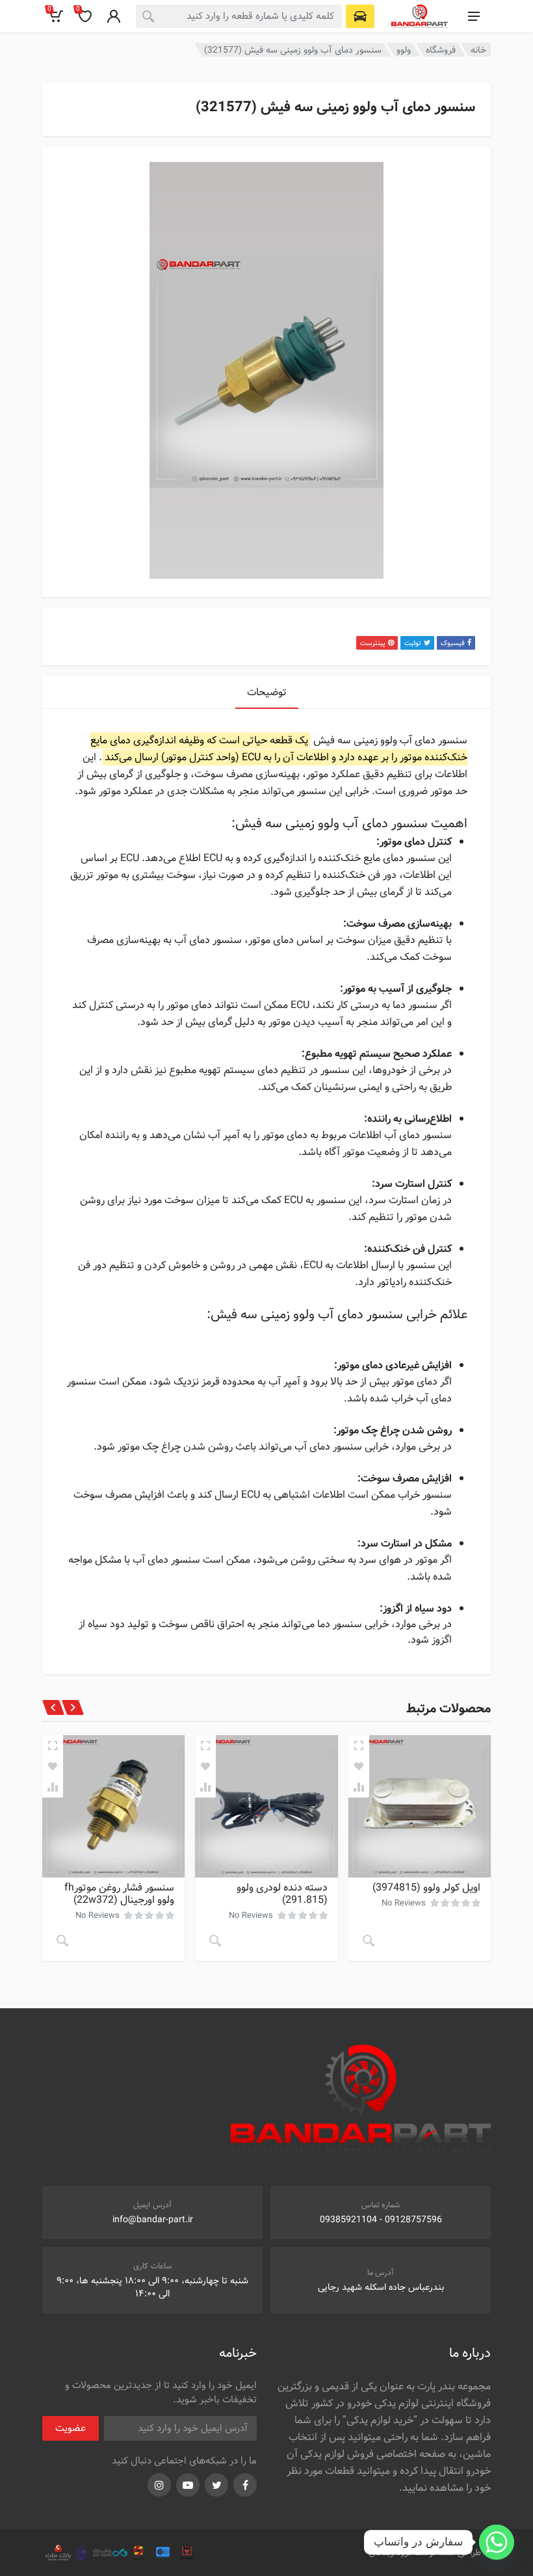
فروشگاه (441, 50)
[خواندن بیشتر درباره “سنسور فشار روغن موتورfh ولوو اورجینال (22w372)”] (62, 1941)
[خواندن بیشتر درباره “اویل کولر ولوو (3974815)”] (369, 1941)
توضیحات (267, 692)
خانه (478, 50)
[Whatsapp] (497, 2542)
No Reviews (404, 1903)
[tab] (267, 692)
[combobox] (239, 16)
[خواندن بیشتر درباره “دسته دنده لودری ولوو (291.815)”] (215, 1941)
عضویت (71, 2428)
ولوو (404, 50)
